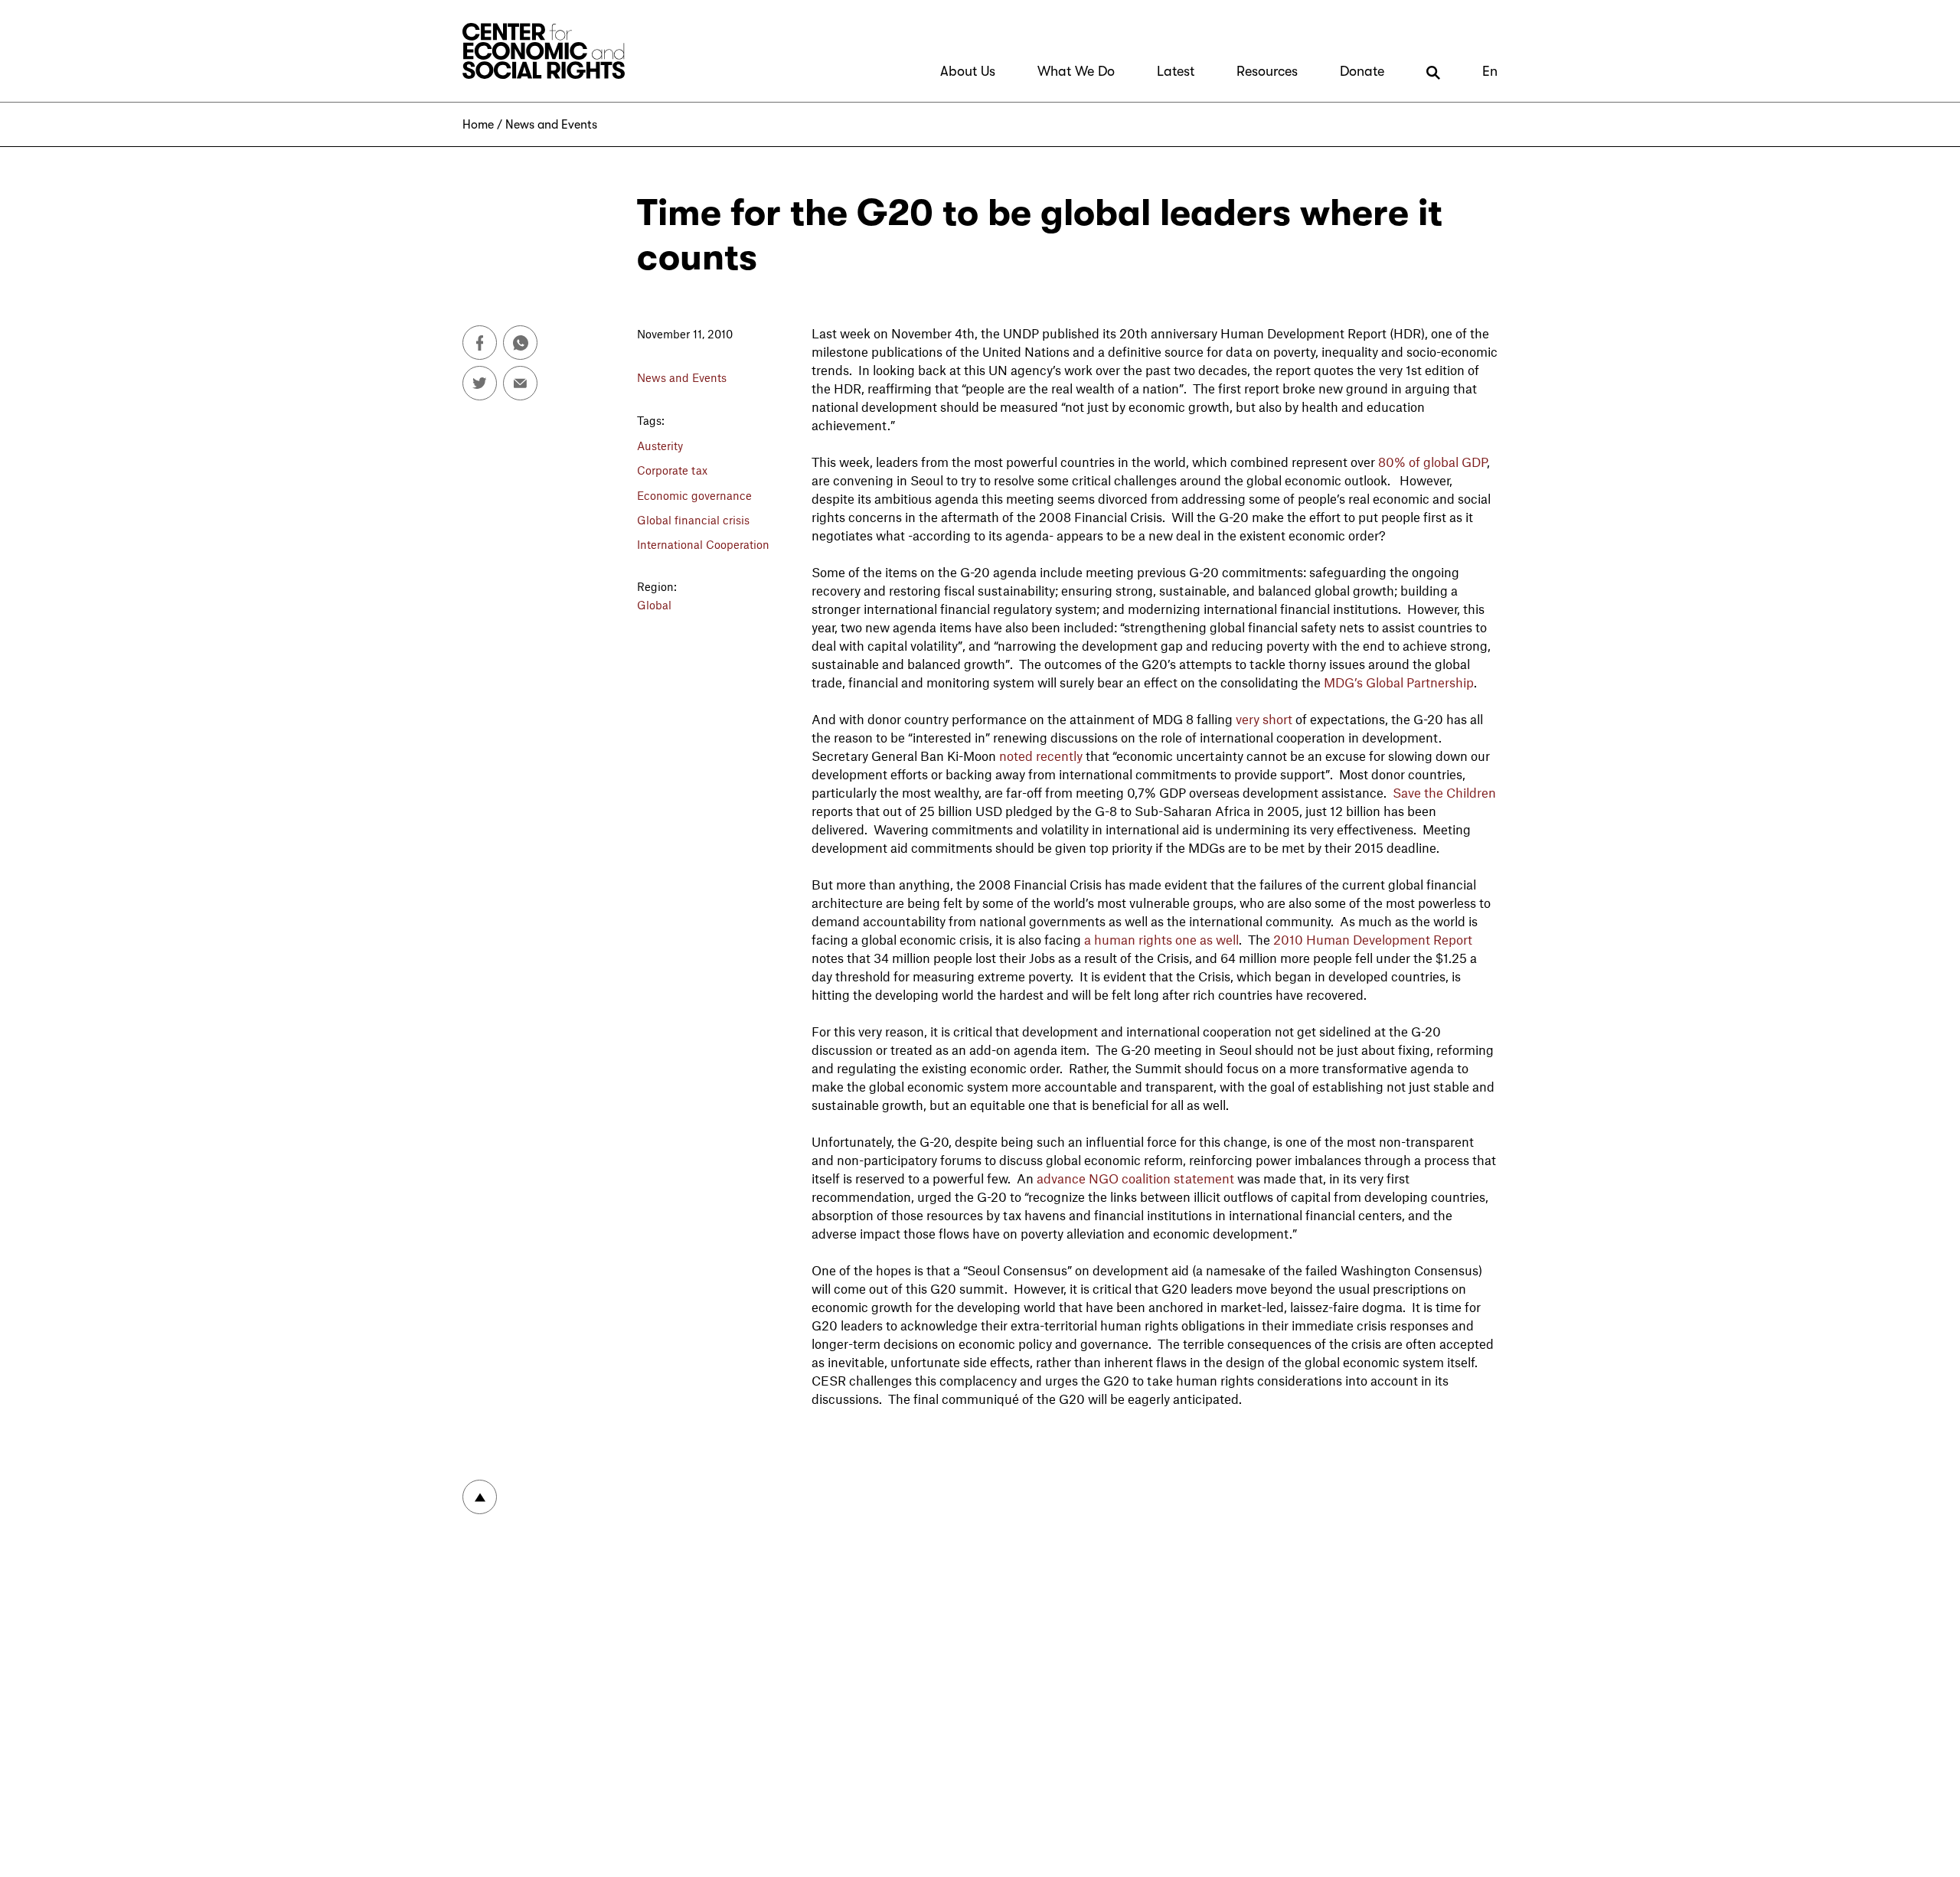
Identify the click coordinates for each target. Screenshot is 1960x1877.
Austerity (660, 446)
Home (478, 125)
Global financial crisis (693, 520)
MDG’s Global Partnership (1399, 682)
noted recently (1039, 756)
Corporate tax (672, 470)
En (1490, 71)
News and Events (551, 125)
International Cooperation (703, 544)
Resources (1267, 71)
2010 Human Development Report (1371, 939)
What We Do (1076, 71)
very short (1264, 719)
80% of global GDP (1432, 462)
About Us (968, 71)
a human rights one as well (1160, 939)
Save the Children (1444, 792)
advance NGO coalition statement (1135, 1178)
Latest (1176, 71)
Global (654, 605)
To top (480, 1497)
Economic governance (694, 495)
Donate (1362, 71)
